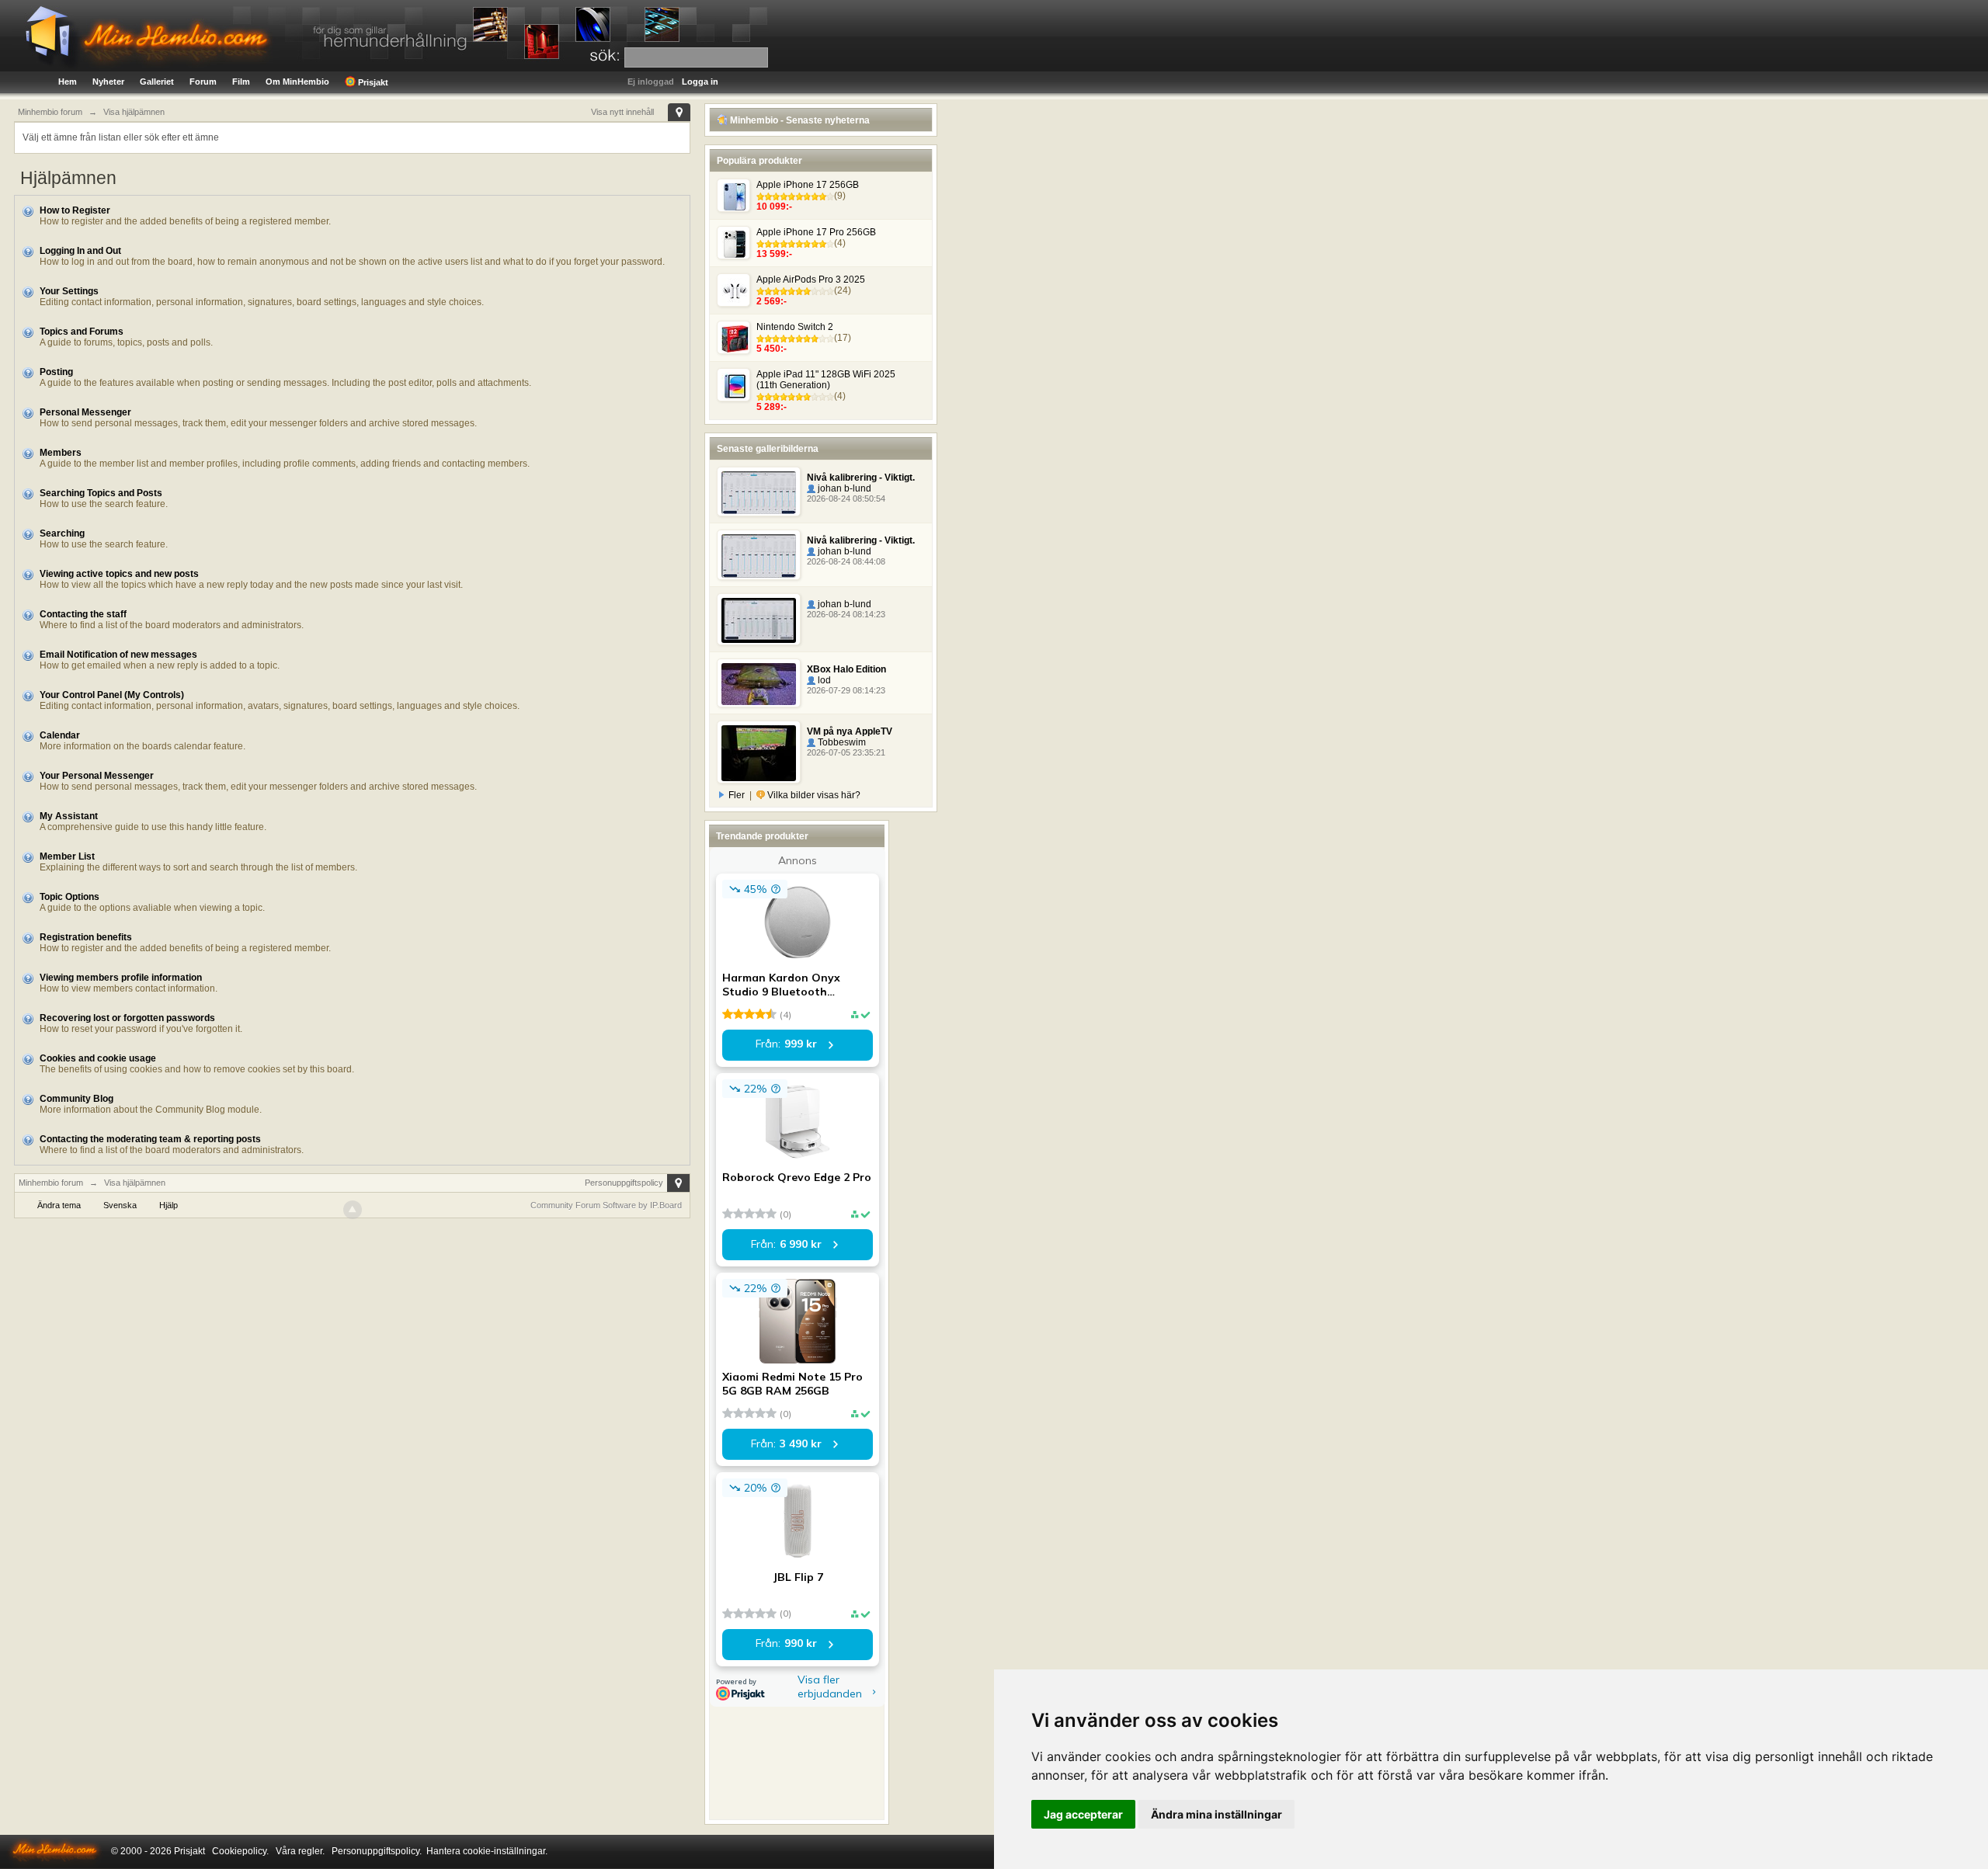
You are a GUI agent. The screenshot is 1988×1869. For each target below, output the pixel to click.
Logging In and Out (80, 251)
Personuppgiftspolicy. (377, 1851)
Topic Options (70, 897)
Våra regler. (300, 1851)
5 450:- (772, 349)
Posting (56, 372)
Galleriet (157, 82)
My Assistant (69, 816)
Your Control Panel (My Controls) (112, 695)
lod (823, 680)
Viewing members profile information (121, 978)
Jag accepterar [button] (1083, 1814)
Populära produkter (759, 161)
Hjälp (169, 1205)
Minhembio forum (51, 1183)
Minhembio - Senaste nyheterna (799, 120)
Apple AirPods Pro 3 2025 (811, 280)
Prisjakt (372, 82)
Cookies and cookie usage (98, 1058)
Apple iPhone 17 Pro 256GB (816, 232)
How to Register (75, 210)
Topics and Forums (82, 332)
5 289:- (772, 407)
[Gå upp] (353, 1210)
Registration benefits (86, 937)
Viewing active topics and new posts (119, 574)
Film (241, 82)
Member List (67, 856)
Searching (62, 533)
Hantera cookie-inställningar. (487, 1851)
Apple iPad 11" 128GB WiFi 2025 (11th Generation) (826, 380)
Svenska (120, 1205)
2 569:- (772, 301)
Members (61, 453)
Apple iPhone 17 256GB (808, 185)
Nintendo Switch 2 (795, 327)
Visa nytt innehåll (622, 112)
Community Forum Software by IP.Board (606, 1205)
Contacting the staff (83, 614)
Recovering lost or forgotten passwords (127, 1018)
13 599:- (774, 254)
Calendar (60, 735)
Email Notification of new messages (118, 655)
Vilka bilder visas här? (813, 795)
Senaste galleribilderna (768, 449)
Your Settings (69, 291)
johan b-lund (843, 488)
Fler (737, 795)
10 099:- (774, 207)
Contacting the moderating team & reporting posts (150, 1139)
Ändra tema (59, 1205)
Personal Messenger (85, 412)
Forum (203, 82)
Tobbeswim (841, 742)
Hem (68, 82)
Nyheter (108, 82)
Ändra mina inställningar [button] (1216, 1814)
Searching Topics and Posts (101, 493)
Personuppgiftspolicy (624, 1183)
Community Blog (76, 1099)
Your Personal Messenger (97, 776)
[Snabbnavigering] (679, 112)
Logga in (700, 82)
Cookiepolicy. (240, 1851)
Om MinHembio (297, 82)
